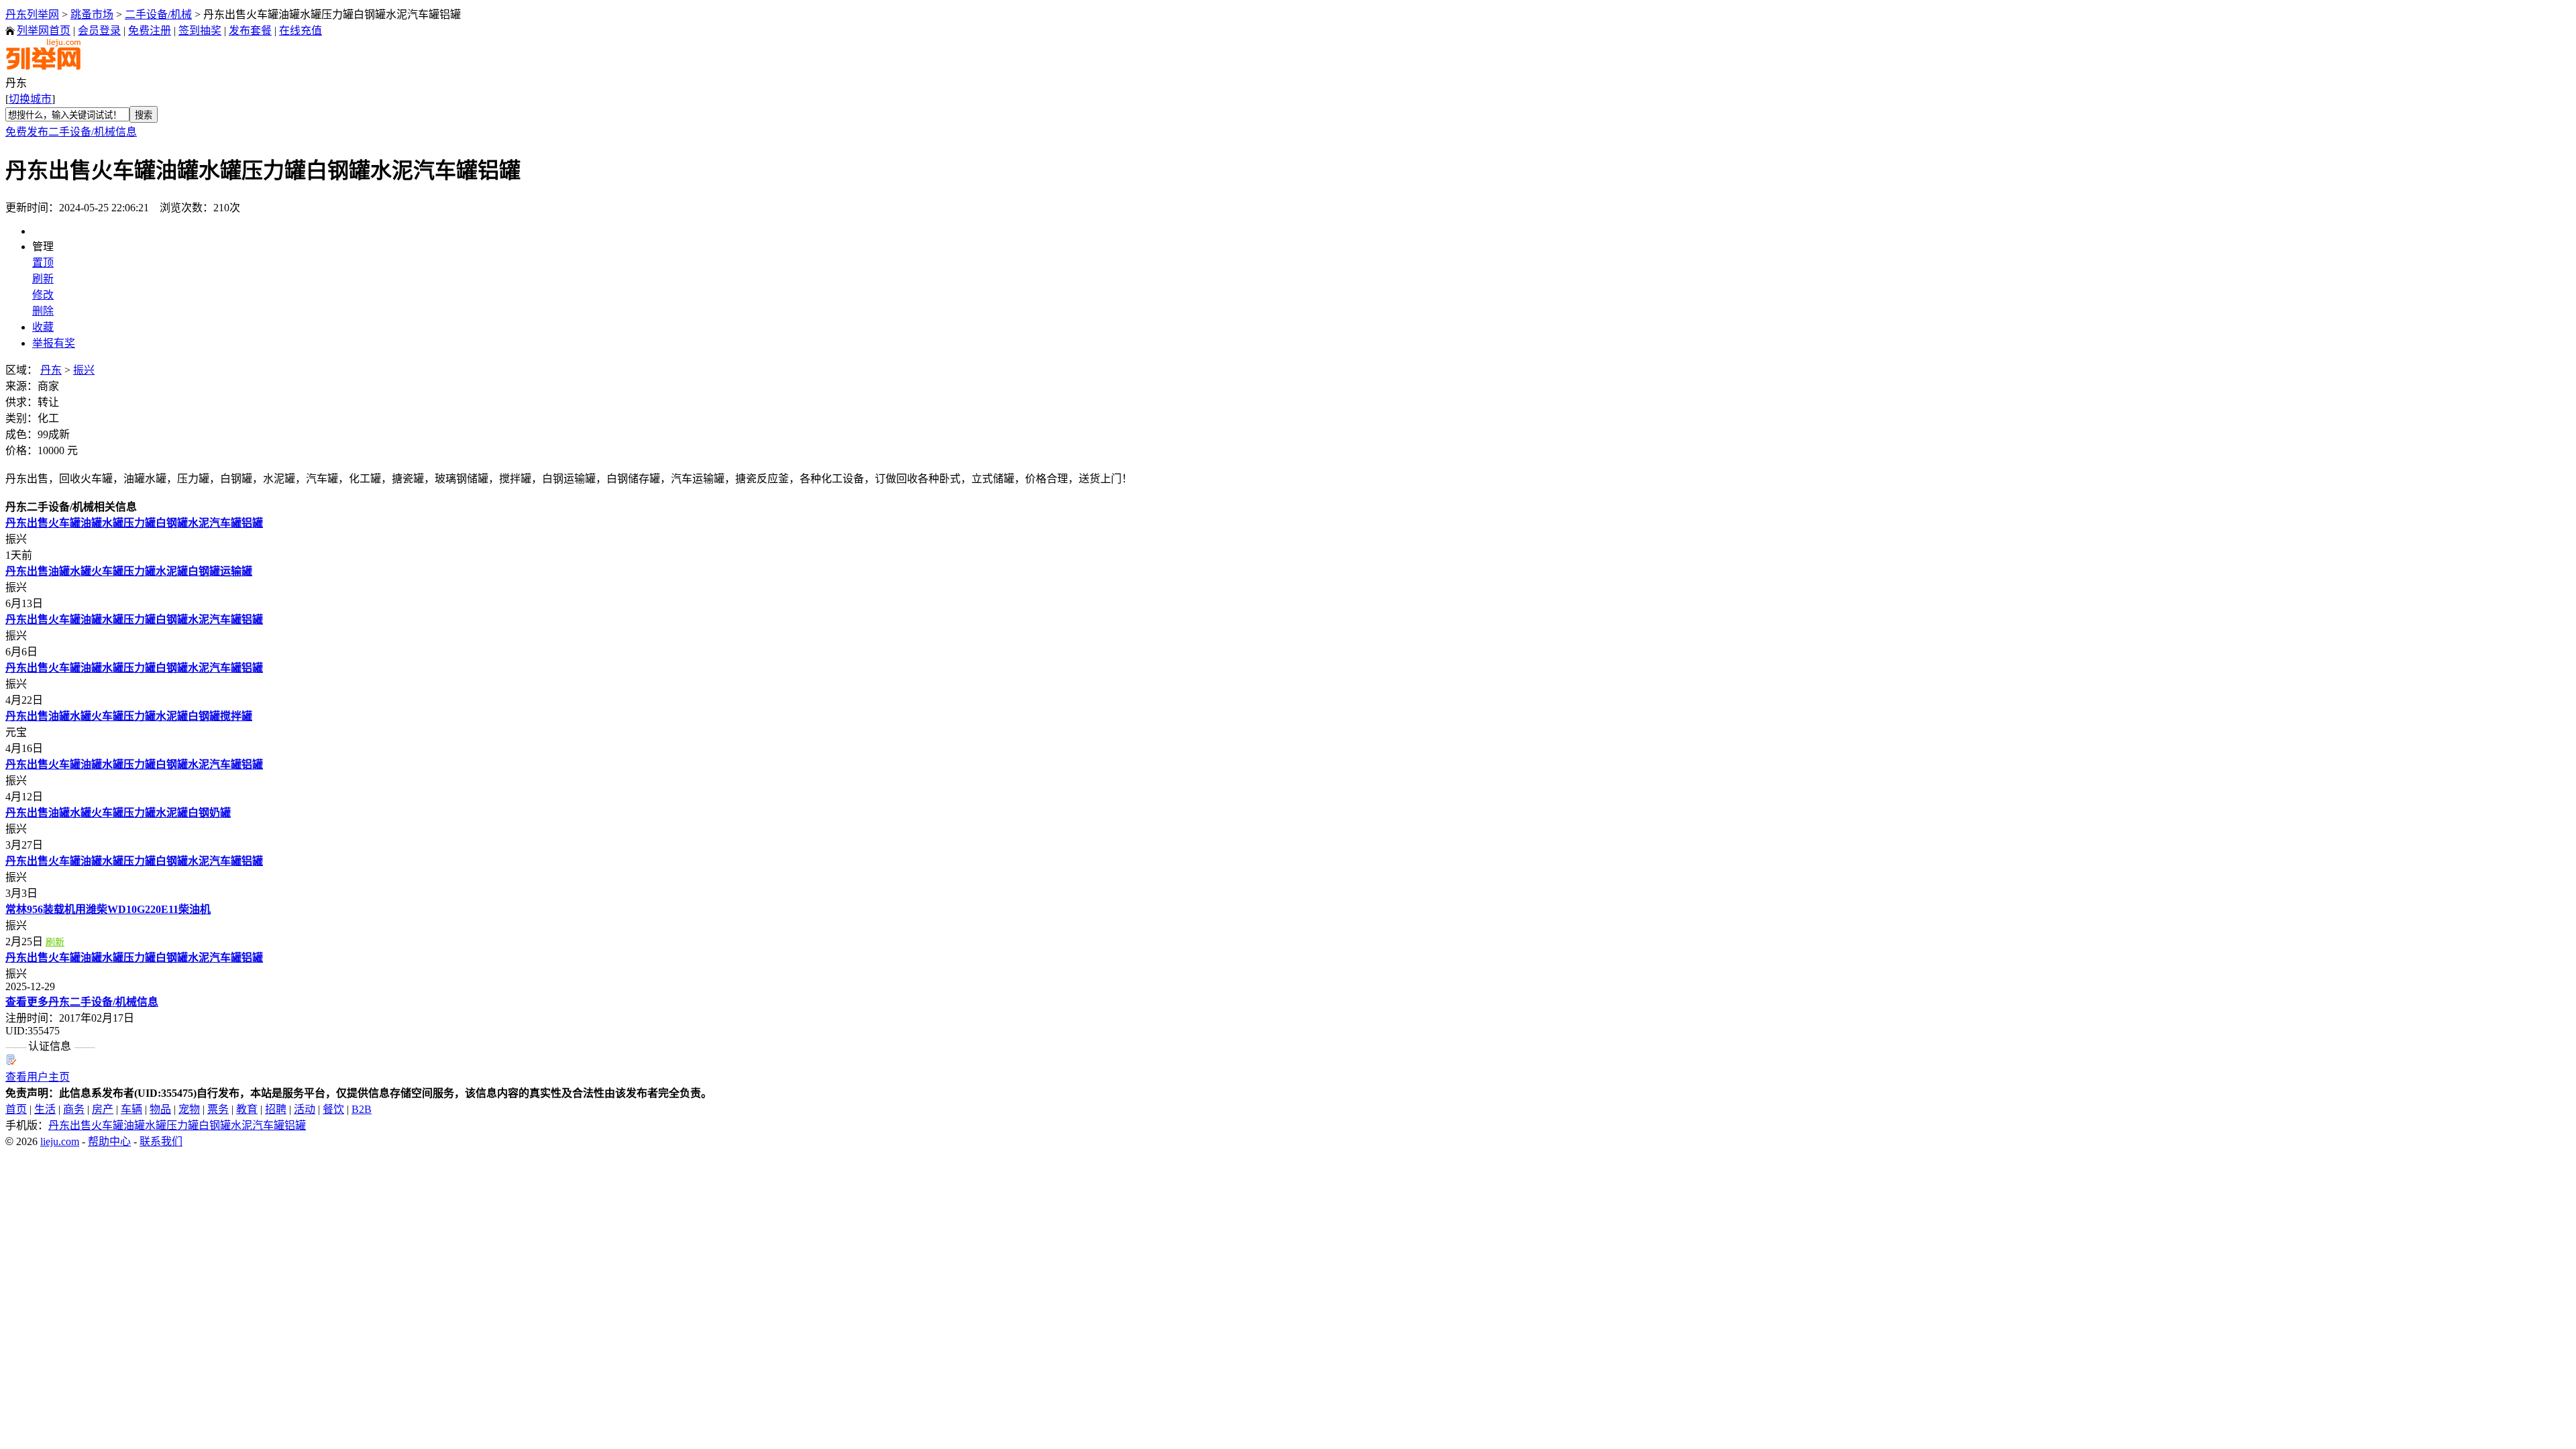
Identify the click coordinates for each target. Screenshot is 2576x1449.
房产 (103, 1109)
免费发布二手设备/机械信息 (71, 132)
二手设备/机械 (158, 14)
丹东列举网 (32, 14)
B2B (362, 1109)
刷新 (43, 279)
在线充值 (301, 31)
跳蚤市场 (92, 14)
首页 (16, 1109)
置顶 (43, 263)
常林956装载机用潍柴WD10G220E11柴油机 (108, 909)
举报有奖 (54, 343)
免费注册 (150, 31)
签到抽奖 (200, 31)
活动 (305, 1109)
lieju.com (60, 1141)
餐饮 (333, 1109)
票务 (218, 1109)
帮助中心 (109, 1141)
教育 (247, 1109)
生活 (45, 1109)
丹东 (51, 370)
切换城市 (30, 99)
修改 (43, 295)
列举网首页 (44, 31)
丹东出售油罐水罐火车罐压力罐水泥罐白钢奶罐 (118, 813)
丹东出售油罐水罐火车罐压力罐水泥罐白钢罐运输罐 (129, 571)
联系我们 (161, 1141)
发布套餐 (250, 31)
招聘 (276, 1109)
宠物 (189, 1109)
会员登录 (99, 31)
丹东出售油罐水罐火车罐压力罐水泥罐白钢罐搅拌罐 (129, 716)
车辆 (131, 1109)
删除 (43, 311)
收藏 (43, 327)
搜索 (144, 115)
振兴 (84, 370)
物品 (160, 1109)
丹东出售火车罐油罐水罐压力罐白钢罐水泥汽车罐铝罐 (134, 523)
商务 (74, 1109)
